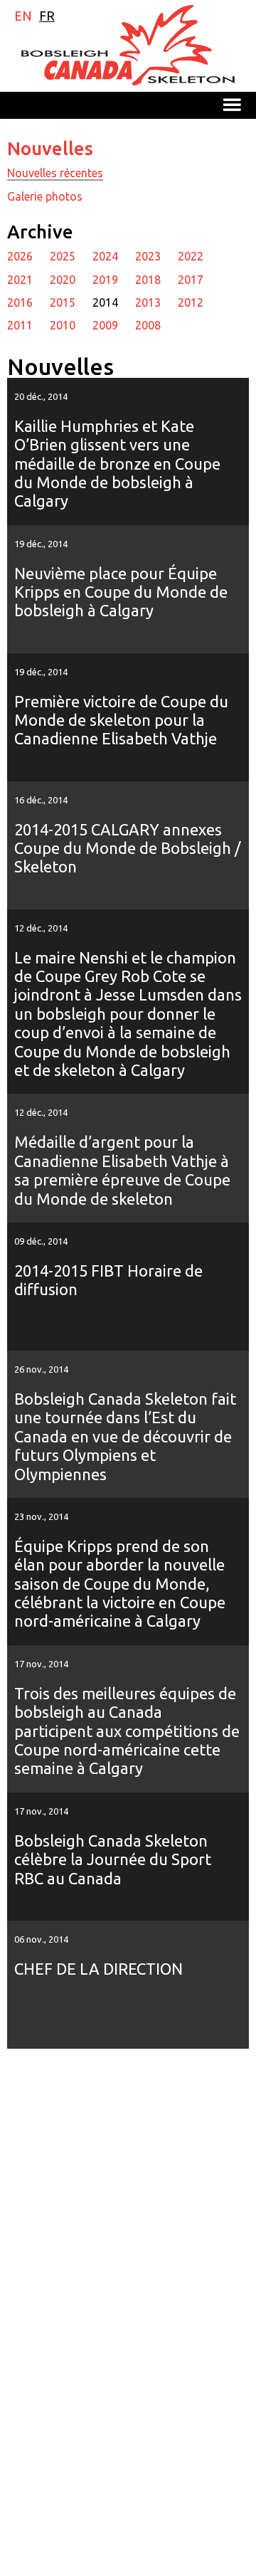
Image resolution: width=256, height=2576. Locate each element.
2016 (20, 302)
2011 (20, 325)
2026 (20, 256)
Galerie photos (45, 196)
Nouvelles (50, 148)
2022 (191, 256)
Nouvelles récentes (55, 173)
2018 (148, 280)
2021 (20, 280)
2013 (148, 302)
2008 (148, 325)
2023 (148, 256)
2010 (63, 325)
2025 (63, 256)
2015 (63, 302)
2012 (191, 302)
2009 (105, 325)
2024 (105, 256)
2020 (63, 280)
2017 (191, 280)
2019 (105, 280)
